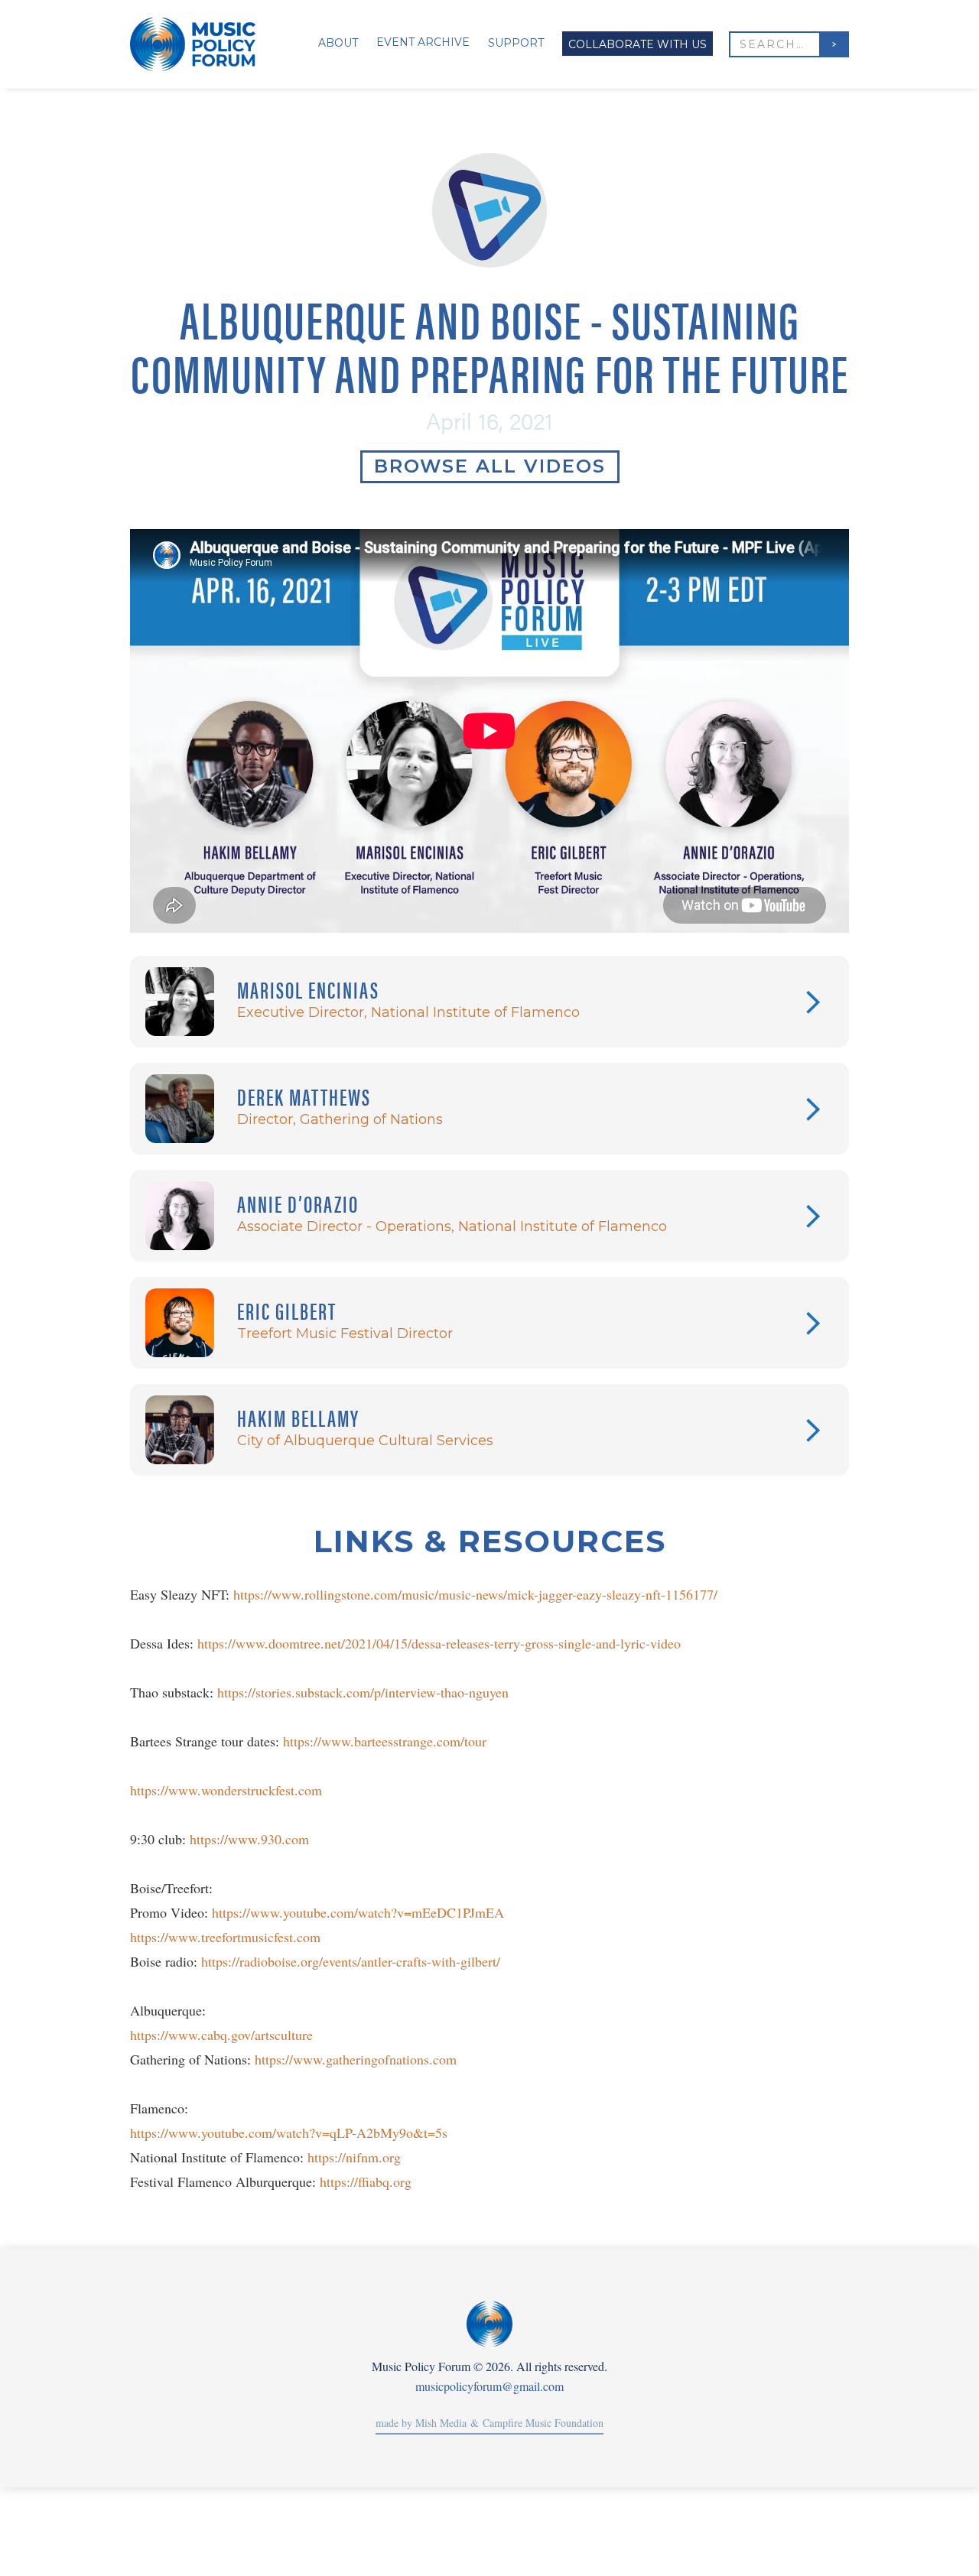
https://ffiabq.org (366, 2181)
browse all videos (490, 466)
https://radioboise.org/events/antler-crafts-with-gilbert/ (351, 1961)
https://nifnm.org (354, 2157)
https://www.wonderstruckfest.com (226, 1790)
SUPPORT (516, 43)
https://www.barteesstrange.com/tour (385, 1741)
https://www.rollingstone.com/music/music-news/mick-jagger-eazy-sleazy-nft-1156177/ (475, 1594)
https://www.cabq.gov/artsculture (221, 2035)
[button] (332, 44)
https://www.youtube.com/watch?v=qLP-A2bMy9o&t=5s (289, 2133)
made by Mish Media (421, 2423)
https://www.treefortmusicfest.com (225, 1937)
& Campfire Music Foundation (535, 2423)
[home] (200, 44)
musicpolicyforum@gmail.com (489, 2386)
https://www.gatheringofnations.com (356, 2059)
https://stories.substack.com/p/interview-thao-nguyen (363, 1692)
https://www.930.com (249, 1839)
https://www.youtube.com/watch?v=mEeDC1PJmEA (358, 1912)
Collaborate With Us (637, 44)
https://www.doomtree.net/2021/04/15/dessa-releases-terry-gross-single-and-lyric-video (439, 1643)
